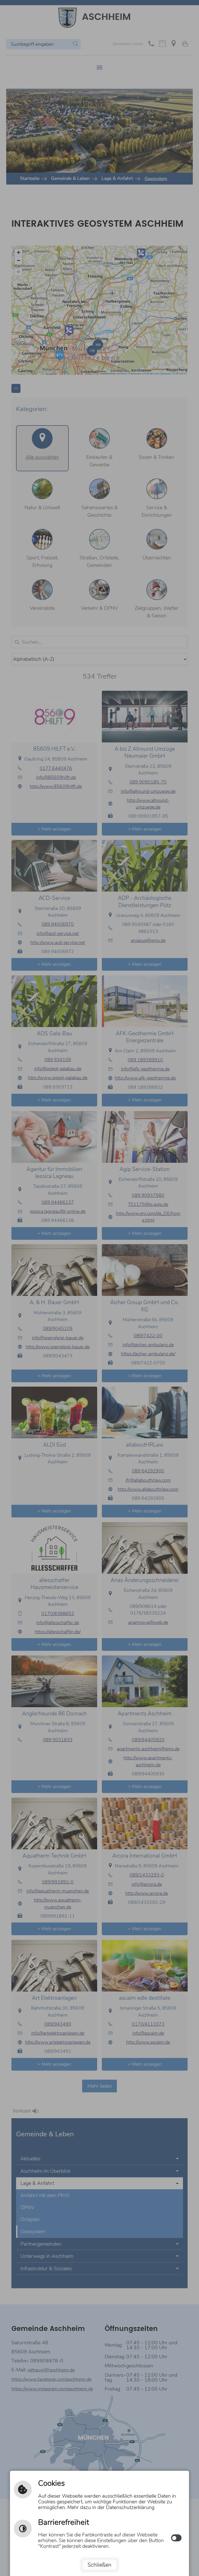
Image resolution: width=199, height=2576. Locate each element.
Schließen (99, 2565)
